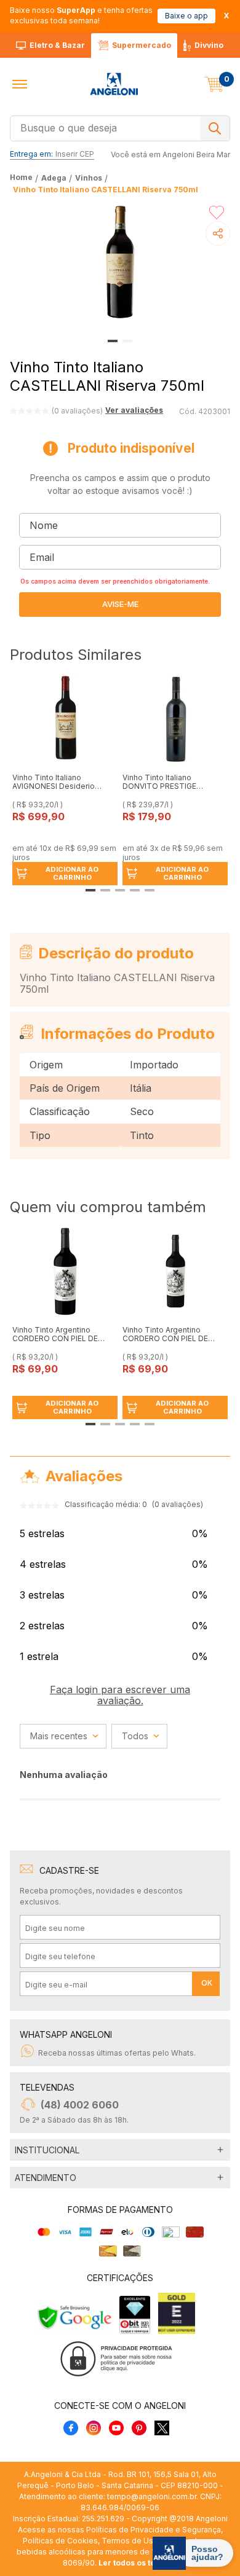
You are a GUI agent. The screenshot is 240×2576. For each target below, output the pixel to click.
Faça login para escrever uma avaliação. (120, 1695)
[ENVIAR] (120, 605)
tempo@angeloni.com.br (152, 2496)
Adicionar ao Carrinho (72, 873)
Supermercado (142, 45)
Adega (54, 178)
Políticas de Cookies (60, 2541)
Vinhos (89, 178)
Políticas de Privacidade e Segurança (154, 2530)
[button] (20, 84)
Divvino (209, 45)
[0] (214, 84)
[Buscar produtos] (215, 128)
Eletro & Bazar (57, 45)
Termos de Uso (130, 2541)
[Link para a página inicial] (22, 178)
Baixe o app (186, 16)
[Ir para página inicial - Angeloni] (114, 84)
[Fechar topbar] (226, 16)
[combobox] (120, 127)
